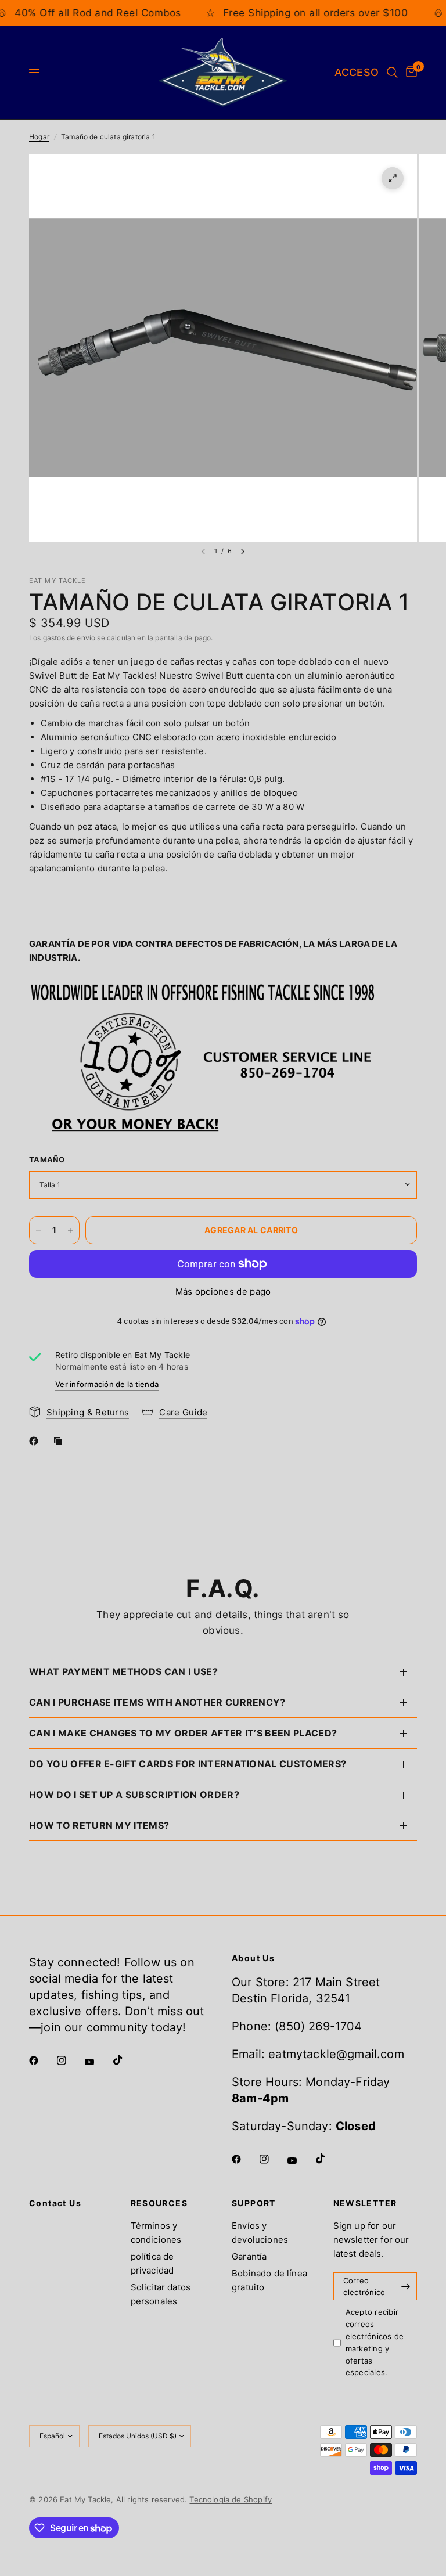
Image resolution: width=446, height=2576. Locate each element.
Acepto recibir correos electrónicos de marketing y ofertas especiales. (375, 2342)
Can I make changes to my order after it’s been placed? (183, 1733)
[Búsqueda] (392, 73)
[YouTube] (98, 2062)
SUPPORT (254, 2203)
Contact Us (55, 2203)
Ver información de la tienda (107, 1384)
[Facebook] (36, 1441)
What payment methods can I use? (123, 1671)
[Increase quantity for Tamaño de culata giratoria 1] (70, 1230)
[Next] (243, 552)
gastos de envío (69, 638)
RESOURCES (159, 2203)
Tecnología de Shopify (231, 2499)
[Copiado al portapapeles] (60, 1441)
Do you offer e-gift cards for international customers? (188, 1764)
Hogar (39, 137)
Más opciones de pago (223, 1291)
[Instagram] (70, 2060)
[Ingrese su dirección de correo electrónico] (405, 2286)
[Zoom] (393, 178)
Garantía (249, 2256)
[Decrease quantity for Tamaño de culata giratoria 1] (38, 1230)
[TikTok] (126, 2060)
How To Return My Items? (99, 1825)
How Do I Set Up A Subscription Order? (134, 1795)
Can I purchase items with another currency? (157, 1702)
